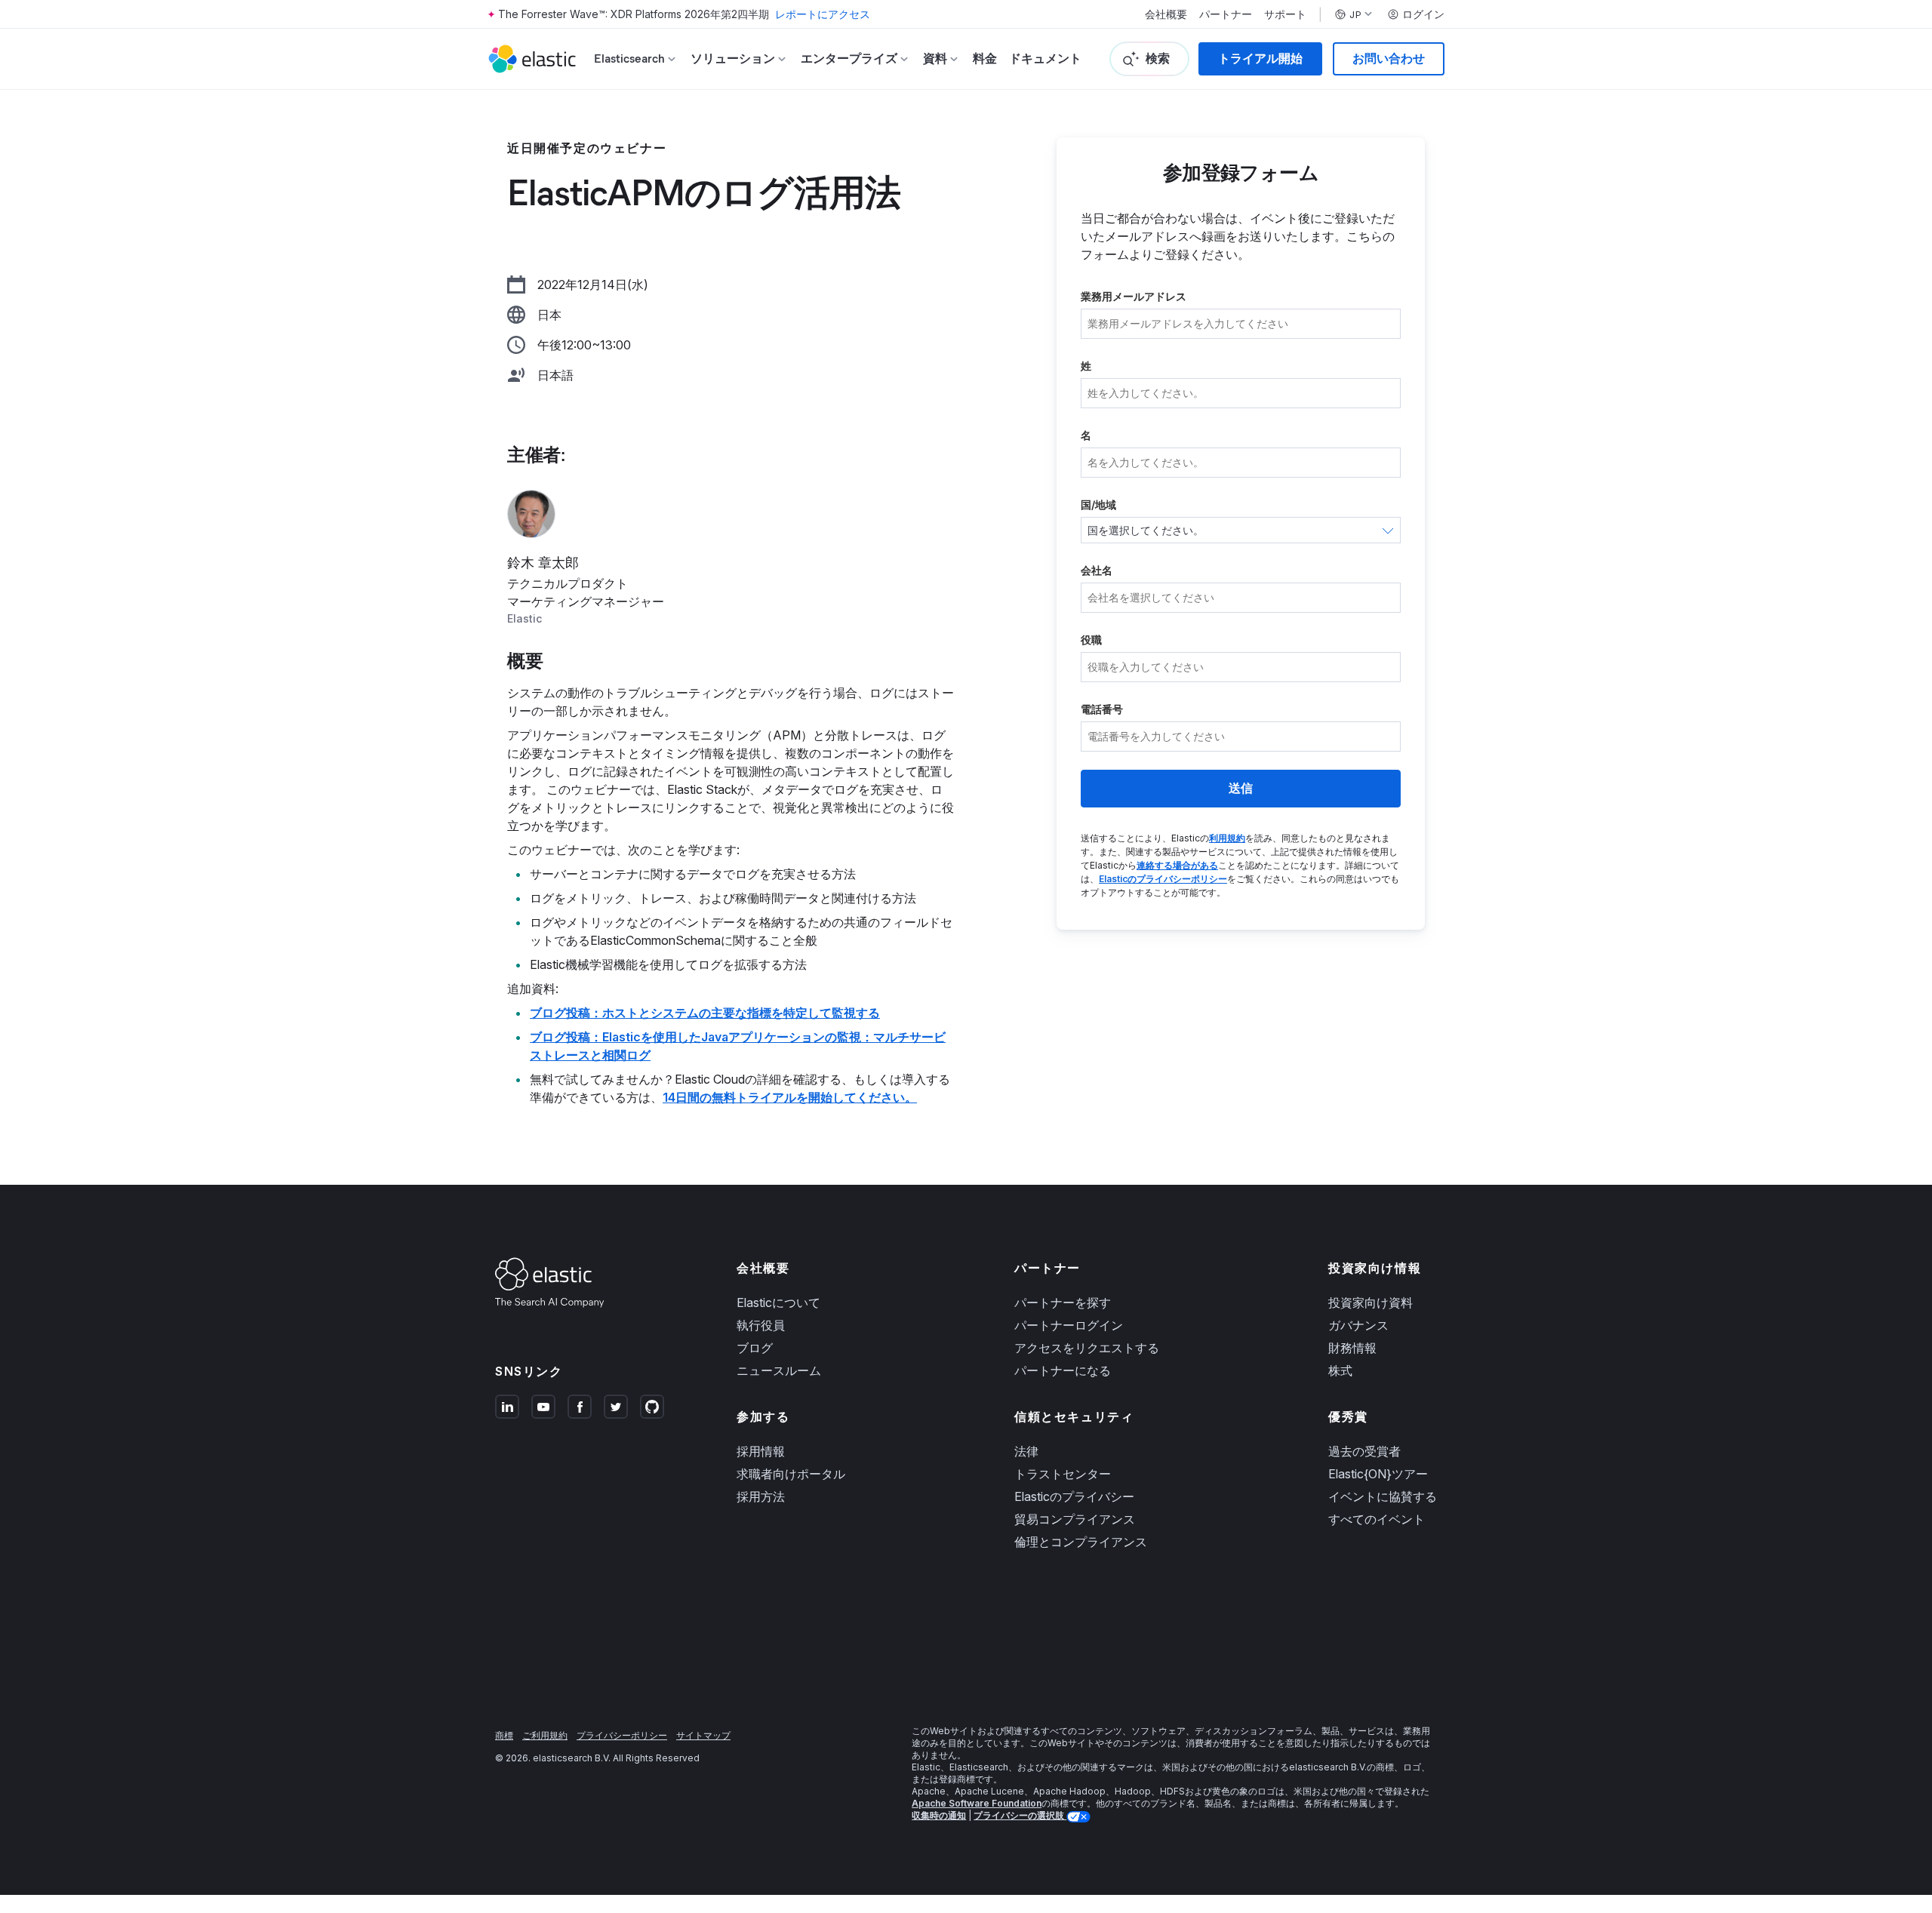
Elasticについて (778, 1303)
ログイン (1423, 14)
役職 (1091, 640)
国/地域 (1098, 504)
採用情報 (761, 1451)
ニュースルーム (779, 1370)
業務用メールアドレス (1134, 296)
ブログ (755, 1348)
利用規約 (1227, 838)
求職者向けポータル (791, 1474)
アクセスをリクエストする (1087, 1348)
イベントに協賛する (1383, 1496)
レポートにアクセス (823, 14)
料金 (985, 58)
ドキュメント (1045, 58)
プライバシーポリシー (622, 1735)
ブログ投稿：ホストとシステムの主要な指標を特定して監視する (705, 1013)
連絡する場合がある (1177, 865)
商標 (504, 1735)
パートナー (1226, 14)
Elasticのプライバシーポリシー (1163, 879)
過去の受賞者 (1364, 1451)
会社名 (1097, 570)
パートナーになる (1063, 1370)
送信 (1241, 788)
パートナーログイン (1069, 1325)
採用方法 (761, 1496)
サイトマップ (703, 1735)
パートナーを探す (1063, 1303)
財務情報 (1352, 1348)
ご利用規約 (545, 1735)
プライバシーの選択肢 (1020, 1815)
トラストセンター (1063, 1474)
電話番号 (1102, 709)
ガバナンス (1358, 1325)
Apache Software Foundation (977, 1803)
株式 (1340, 1370)
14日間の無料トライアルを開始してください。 (790, 1097)
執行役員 (761, 1325)
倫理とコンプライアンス (1081, 1542)
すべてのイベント (1377, 1519)
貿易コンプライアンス (1075, 1519)
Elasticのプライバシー (1074, 1496)
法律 (1026, 1451)
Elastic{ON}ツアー (1378, 1474)
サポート (1285, 14)
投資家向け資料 (1371, 1303)
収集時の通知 (939, 1815)
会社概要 (1166, 14)
